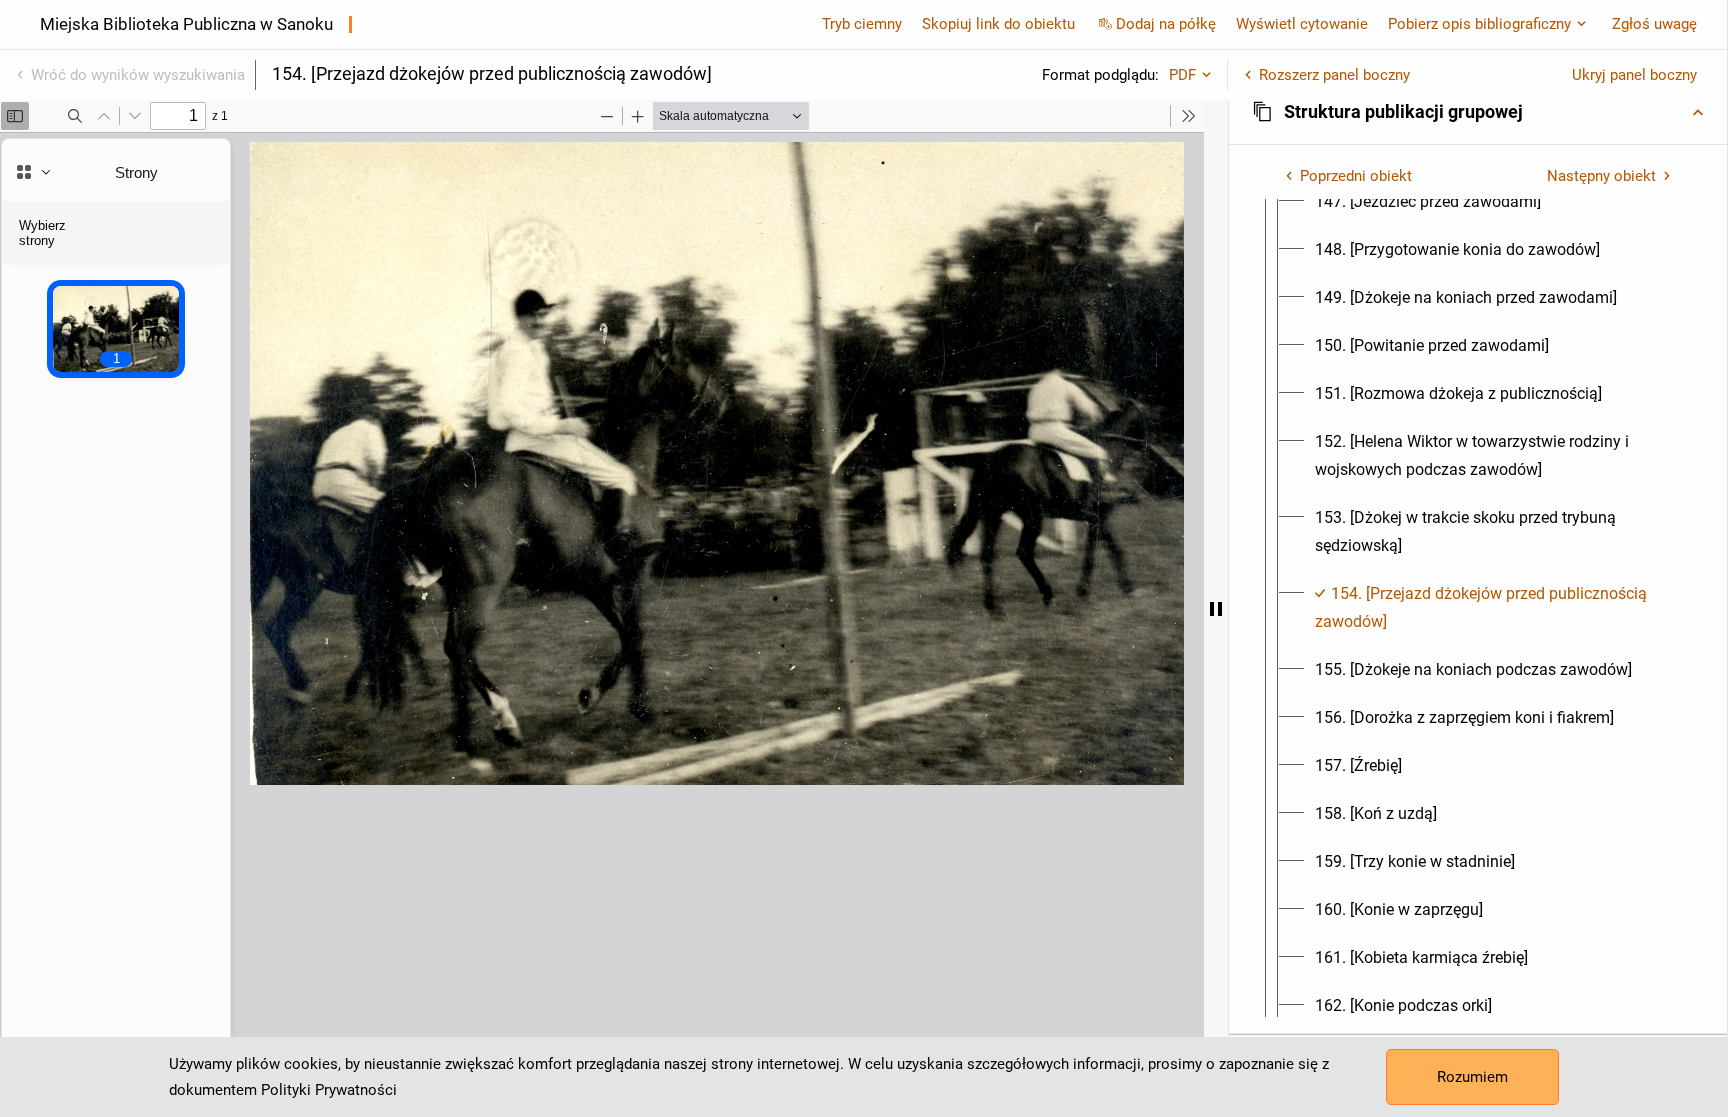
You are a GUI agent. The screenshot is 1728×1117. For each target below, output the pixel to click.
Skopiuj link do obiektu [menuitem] (998, 24)
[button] (1478, 112)
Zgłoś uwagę (1654, 24)
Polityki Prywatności (329, 1090)
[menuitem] (1428, 202)
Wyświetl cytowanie (1302, 24)
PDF (1182, 75)
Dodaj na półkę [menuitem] (1166, 24)
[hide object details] (1216, 608)
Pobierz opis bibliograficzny (1479, 24)
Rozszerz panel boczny (1334, 75)
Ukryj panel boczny (1634, 75)
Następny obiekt (1601, 176)
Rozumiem (1472, 1077)
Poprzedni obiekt (1356, 176)
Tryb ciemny (862, 24)
